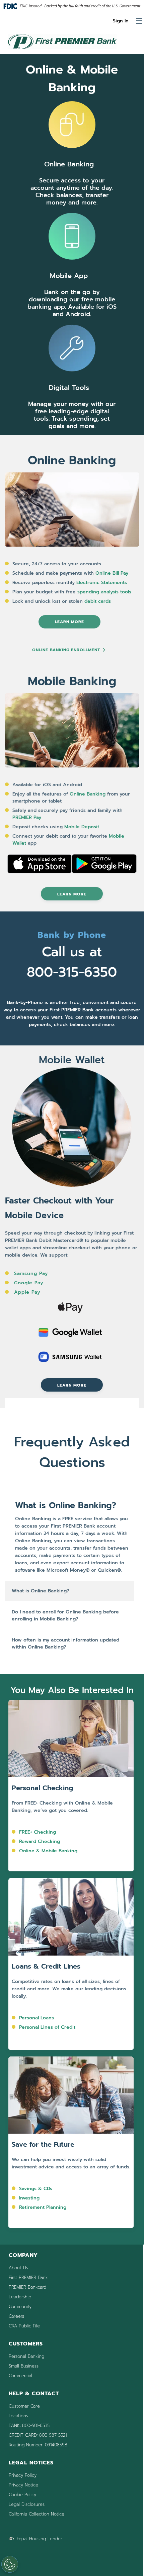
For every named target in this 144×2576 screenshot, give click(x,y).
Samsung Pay (31, 1273)
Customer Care (24, 2406)
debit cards (98, 601)
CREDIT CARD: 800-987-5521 (38, 2435)
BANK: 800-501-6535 (29, 2425)
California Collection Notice (37, 2514)
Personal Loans (37, 2018)
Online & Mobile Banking (48, 1851)
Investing (29, 2198)
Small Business (24, 2366)
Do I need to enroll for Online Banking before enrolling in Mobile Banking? (65, 1615)
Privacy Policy (23, 2475)
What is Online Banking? (40, 1591)
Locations (18, 2416)
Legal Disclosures (27, 2504)
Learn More (69, 622)
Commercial (20, 2376)
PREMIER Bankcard (27, 2287)
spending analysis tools (104, 592)
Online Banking (69, 164)
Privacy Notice (23, 2485)
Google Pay (29, 1283)
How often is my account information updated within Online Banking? (65, 1643)
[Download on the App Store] (40, 872)
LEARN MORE (72, 894)
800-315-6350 (72, 972)
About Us (18, 2268)
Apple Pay (27, 1292)
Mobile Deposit (82, 827)
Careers (16, 2316)
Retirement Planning (43, 2207)
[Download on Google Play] (104, 872)
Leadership (20, 2297)
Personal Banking (26, 2356)
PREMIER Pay (27, 817)
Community (20, 2307)
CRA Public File (24, 2326)
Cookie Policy (22, 2495)
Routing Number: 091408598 (38, 2445)
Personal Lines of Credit (47, 2027)
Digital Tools (69, 388)
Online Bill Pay (112, 573)
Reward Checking (40, 1841)
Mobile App (69, 276)
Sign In (121, 21)
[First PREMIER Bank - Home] (62, 50)
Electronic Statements (102, 583)
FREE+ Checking (38, 1832)
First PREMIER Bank (28, 2277)
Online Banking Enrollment (66, 650)
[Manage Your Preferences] (10, 2564)
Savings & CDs (36, 2189)
